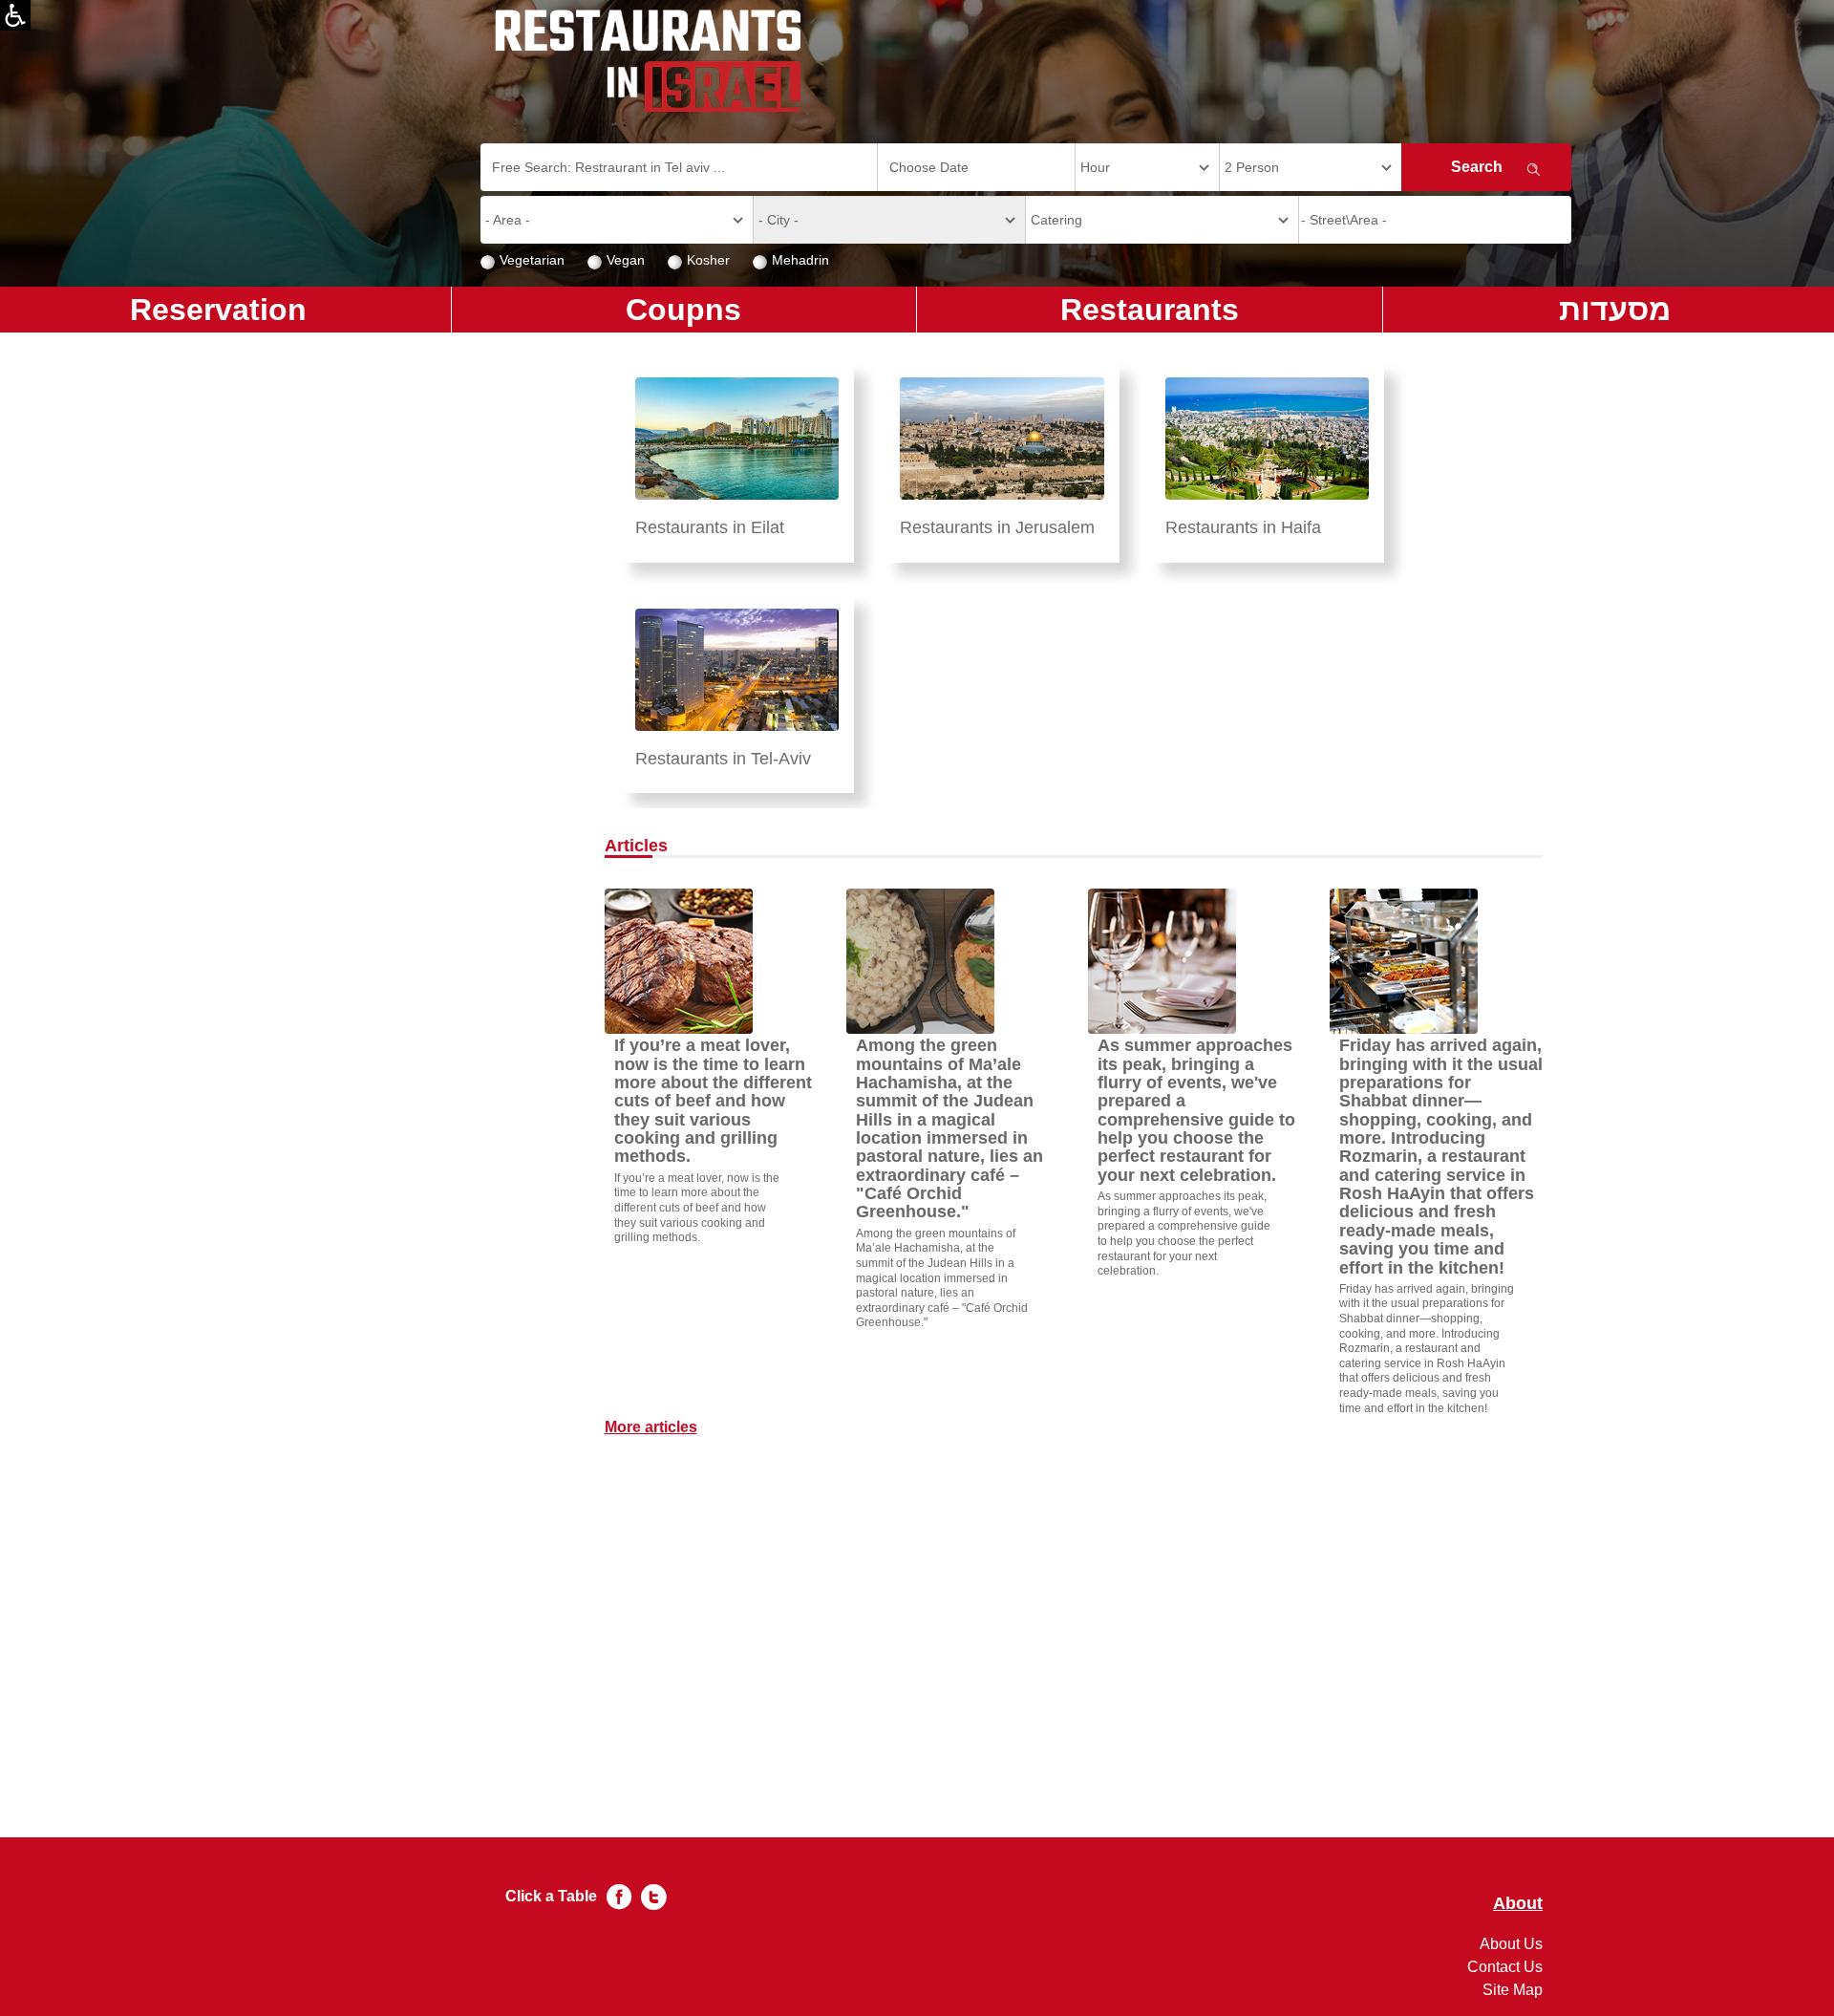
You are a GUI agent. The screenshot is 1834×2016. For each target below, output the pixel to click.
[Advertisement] (1074, 1573)
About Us (1511, 1944)
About (1518, 1904)
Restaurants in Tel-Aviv (723, 759)
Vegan (626, 260)
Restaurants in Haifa (1243, 527)
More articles (651, 1427)
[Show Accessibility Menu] (15, 15)
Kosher (708, 260)
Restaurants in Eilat (710, 527)
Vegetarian (532, 260)
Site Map (1513, 1990)
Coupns (683, 310)
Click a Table (551, 1896)
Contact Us (1505, 1967)
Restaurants (1150, 310)
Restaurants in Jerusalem (997, 527)
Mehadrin (800, 260)
